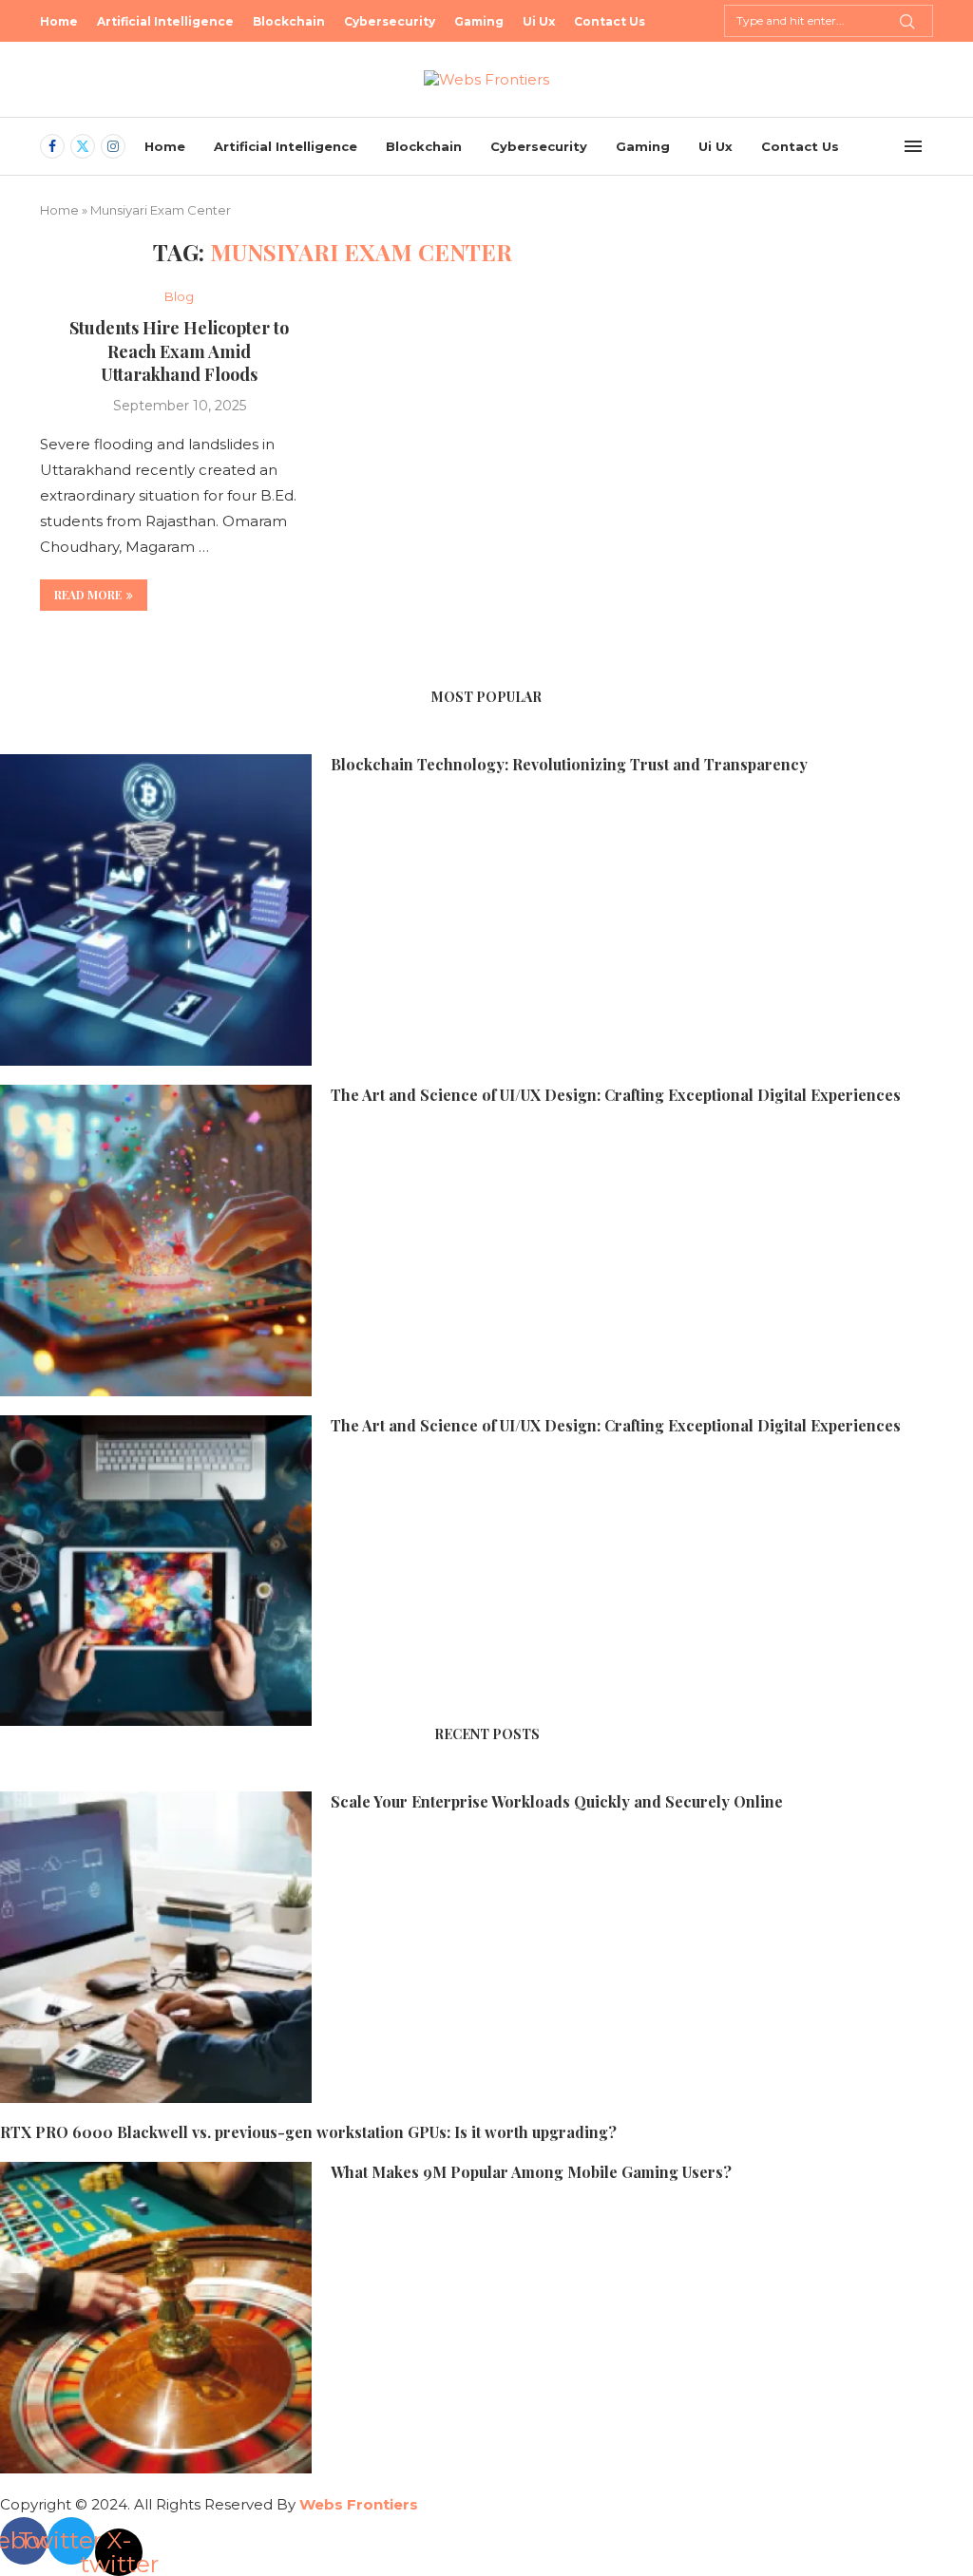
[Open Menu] (913, 146)
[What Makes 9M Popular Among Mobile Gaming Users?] (156, 2318)
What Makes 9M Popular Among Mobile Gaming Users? (531, 2172)
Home (59, 21)
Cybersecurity (390, 21)
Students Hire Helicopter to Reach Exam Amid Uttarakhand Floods (179, 351)
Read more (88, 595)
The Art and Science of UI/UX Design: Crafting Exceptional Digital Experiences (616, 1095)
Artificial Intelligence (165, 21)
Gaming (479, 21)
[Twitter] (83, 146)
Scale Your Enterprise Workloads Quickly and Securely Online (557, 1801)
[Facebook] (52, 146)
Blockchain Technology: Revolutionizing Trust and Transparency (569, 764)
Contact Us (610, 21)
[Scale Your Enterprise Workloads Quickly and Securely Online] (156, 1947)
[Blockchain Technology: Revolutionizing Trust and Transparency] (156, 910)
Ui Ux (539, 21)
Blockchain (289, 21)
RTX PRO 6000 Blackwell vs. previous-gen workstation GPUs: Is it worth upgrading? (308, 2132)
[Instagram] (113, 146)
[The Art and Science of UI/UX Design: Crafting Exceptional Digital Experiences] (156, 1241)
